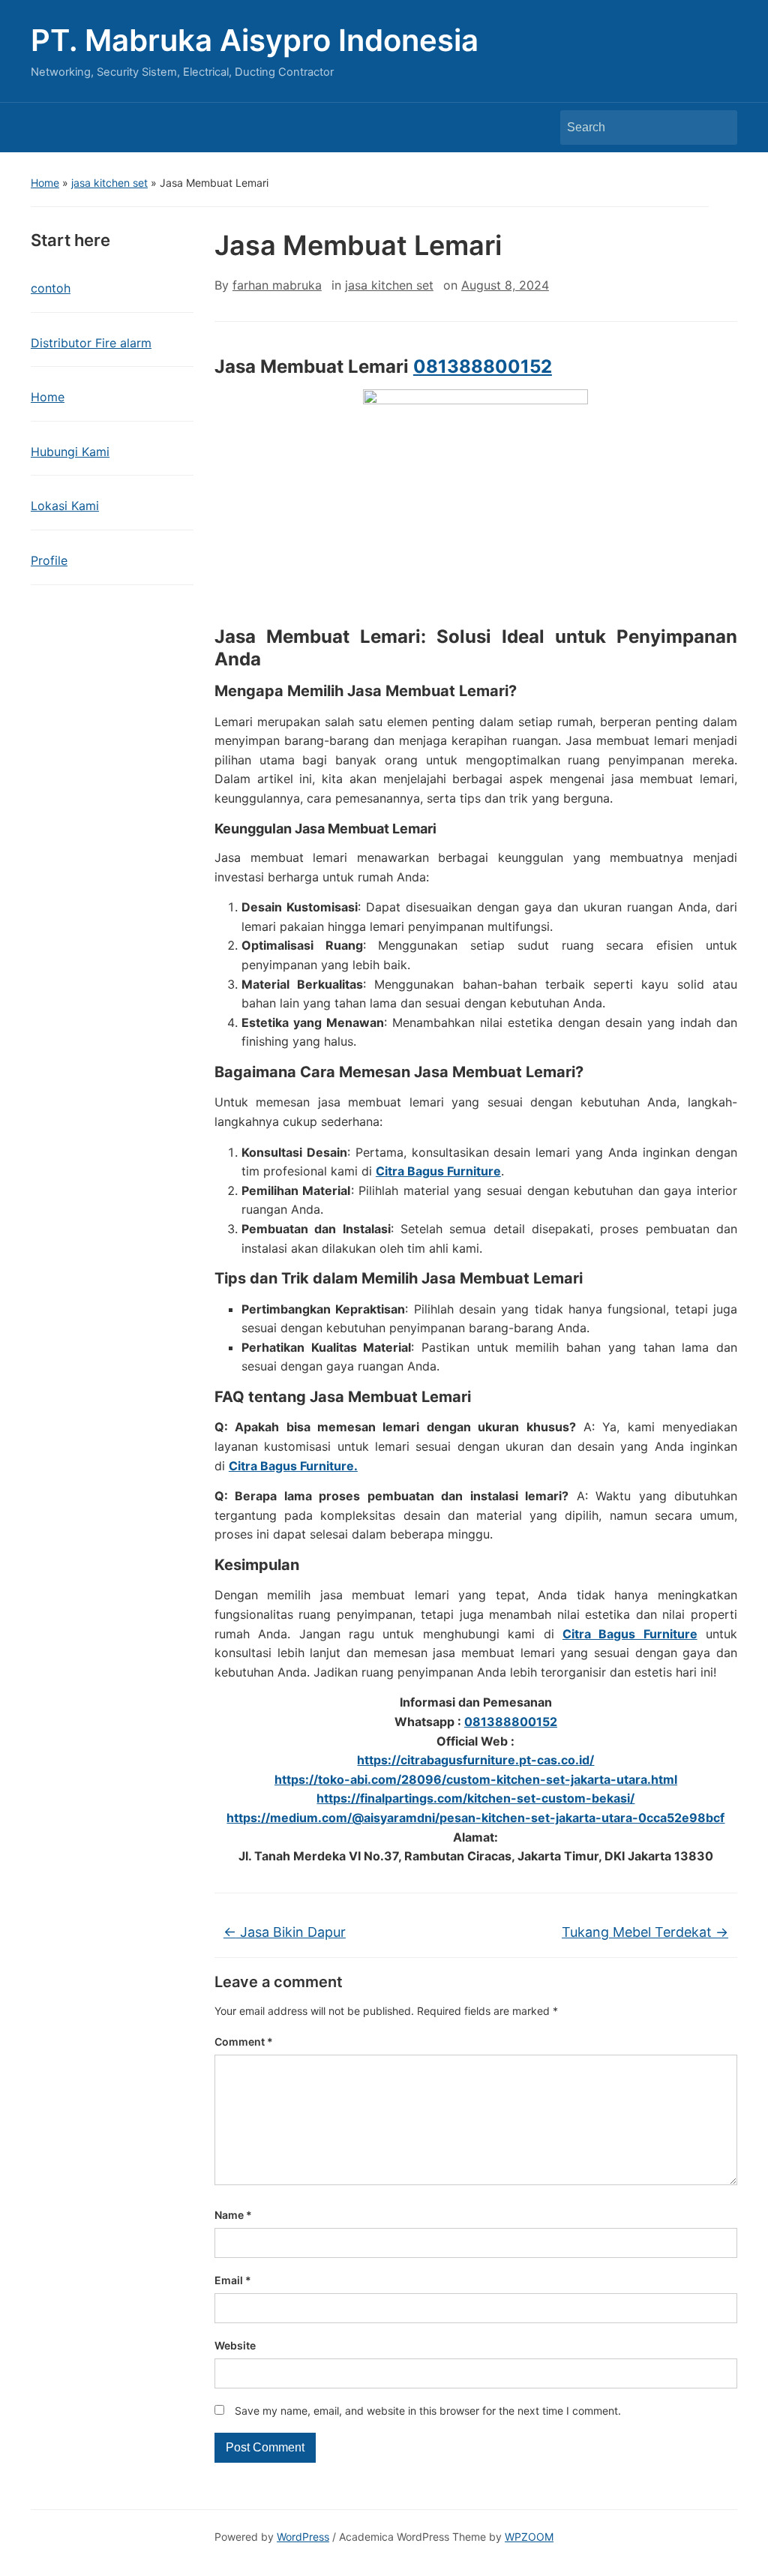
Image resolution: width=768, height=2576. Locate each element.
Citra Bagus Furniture (438, 1171)
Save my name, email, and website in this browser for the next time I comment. (428, 2411)
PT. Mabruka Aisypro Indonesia (255, 40)
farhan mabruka (277, 285)
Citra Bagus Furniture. (293, 1466)
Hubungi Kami (70, 452)
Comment (244, 2042)
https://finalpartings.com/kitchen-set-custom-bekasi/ (475, 1798)
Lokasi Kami (65, 506)
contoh (51, 288)
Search (718, 128)
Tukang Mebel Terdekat (645, 1932)
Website (235, 2345)
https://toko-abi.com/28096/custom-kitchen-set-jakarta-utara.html (476, 1779)
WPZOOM (529, 2537)
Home (45, 183)
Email (233, 2280)
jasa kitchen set (109, 183)
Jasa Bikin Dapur (285, 1932)
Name (233, 2215)
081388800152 (483, 366)
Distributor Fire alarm (91, 343)
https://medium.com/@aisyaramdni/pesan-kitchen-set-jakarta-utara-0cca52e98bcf (475, 1818)
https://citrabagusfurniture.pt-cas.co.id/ (475, 1760)
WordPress (303, 2537)
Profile (49, 560)
